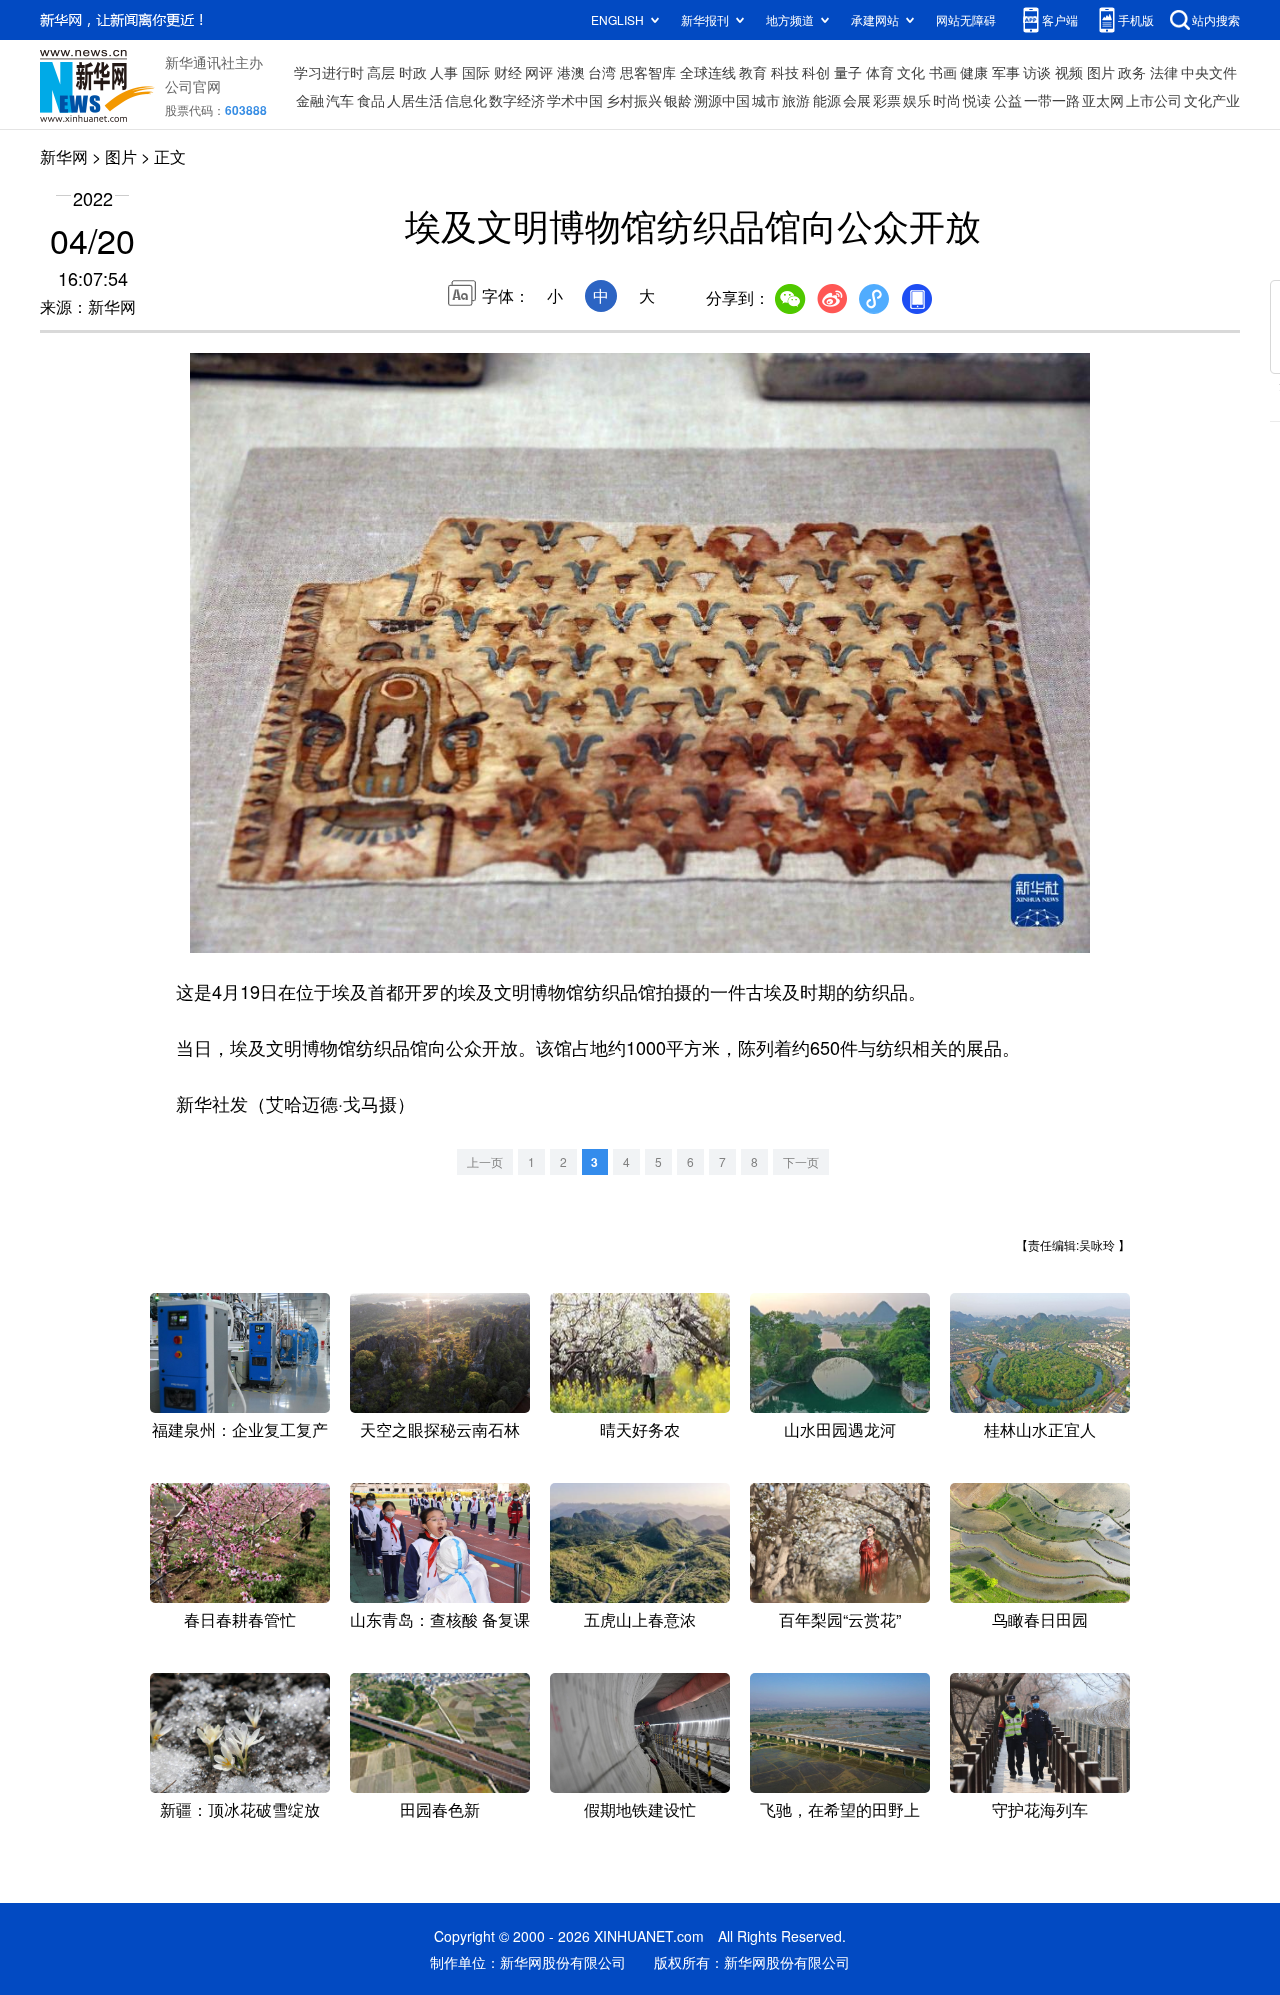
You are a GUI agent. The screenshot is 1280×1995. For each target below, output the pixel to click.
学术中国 (575, 100)
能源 (827, 100)
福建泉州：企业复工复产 (240, 1429)
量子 (848, 72)
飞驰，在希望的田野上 (840, 1809)
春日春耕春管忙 (240, 1619)
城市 (766, 100)
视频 (1069, 72)
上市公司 (1154, 100)
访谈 (1037, 72)
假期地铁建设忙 (640, 1809)
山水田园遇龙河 (840, 1429)
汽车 (340, 100)
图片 (1101, 72)
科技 (785, 72)
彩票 (887, 100)
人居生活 (415, 100)
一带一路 (1052, 100)
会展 (857, 100)
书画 (943, 72)
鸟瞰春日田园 (1040, 1619)
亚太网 (1103, 100)
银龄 (678, 100)
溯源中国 (722, 100)
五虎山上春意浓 (640, 1619)
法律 (1164, 72)
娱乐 (917, 100)
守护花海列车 (1040, 1809)
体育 (880, 72)
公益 (1008, 100)
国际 (476, 72)
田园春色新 (440, 1809)
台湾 (602, 72)
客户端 (1060, 19)
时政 (413, 72)
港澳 (571, 72)
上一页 (485, 1161)
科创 (816, 72)
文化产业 (1212, 100)
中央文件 (1209, 72)
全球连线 (708, 72)
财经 (508, 72)
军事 (1006, 72)
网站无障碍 (966, 19)
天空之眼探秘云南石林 (440, 1429)
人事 (444, 72)
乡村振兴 (634, 100)
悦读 (977, 100)
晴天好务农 (640, 1429)
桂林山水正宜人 (1040, 1429)
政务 (1132, 72)
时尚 (947, 100)
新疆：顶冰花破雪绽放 (240, 1809)
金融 (310, 100)
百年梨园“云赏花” (840, 1619)
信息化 (466, 100)
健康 (974, 72)
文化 (911, 72)
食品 (371, 100)
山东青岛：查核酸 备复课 (440, 1619)
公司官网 (193, 86)
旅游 (796, 100)
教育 (753, 72)
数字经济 (517, 100)
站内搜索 (1216, 19)
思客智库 (648, 72)
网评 (539, 72)
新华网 (64, 156)
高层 (381, 72)
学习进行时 (329, 72)
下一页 (801, 1161)
